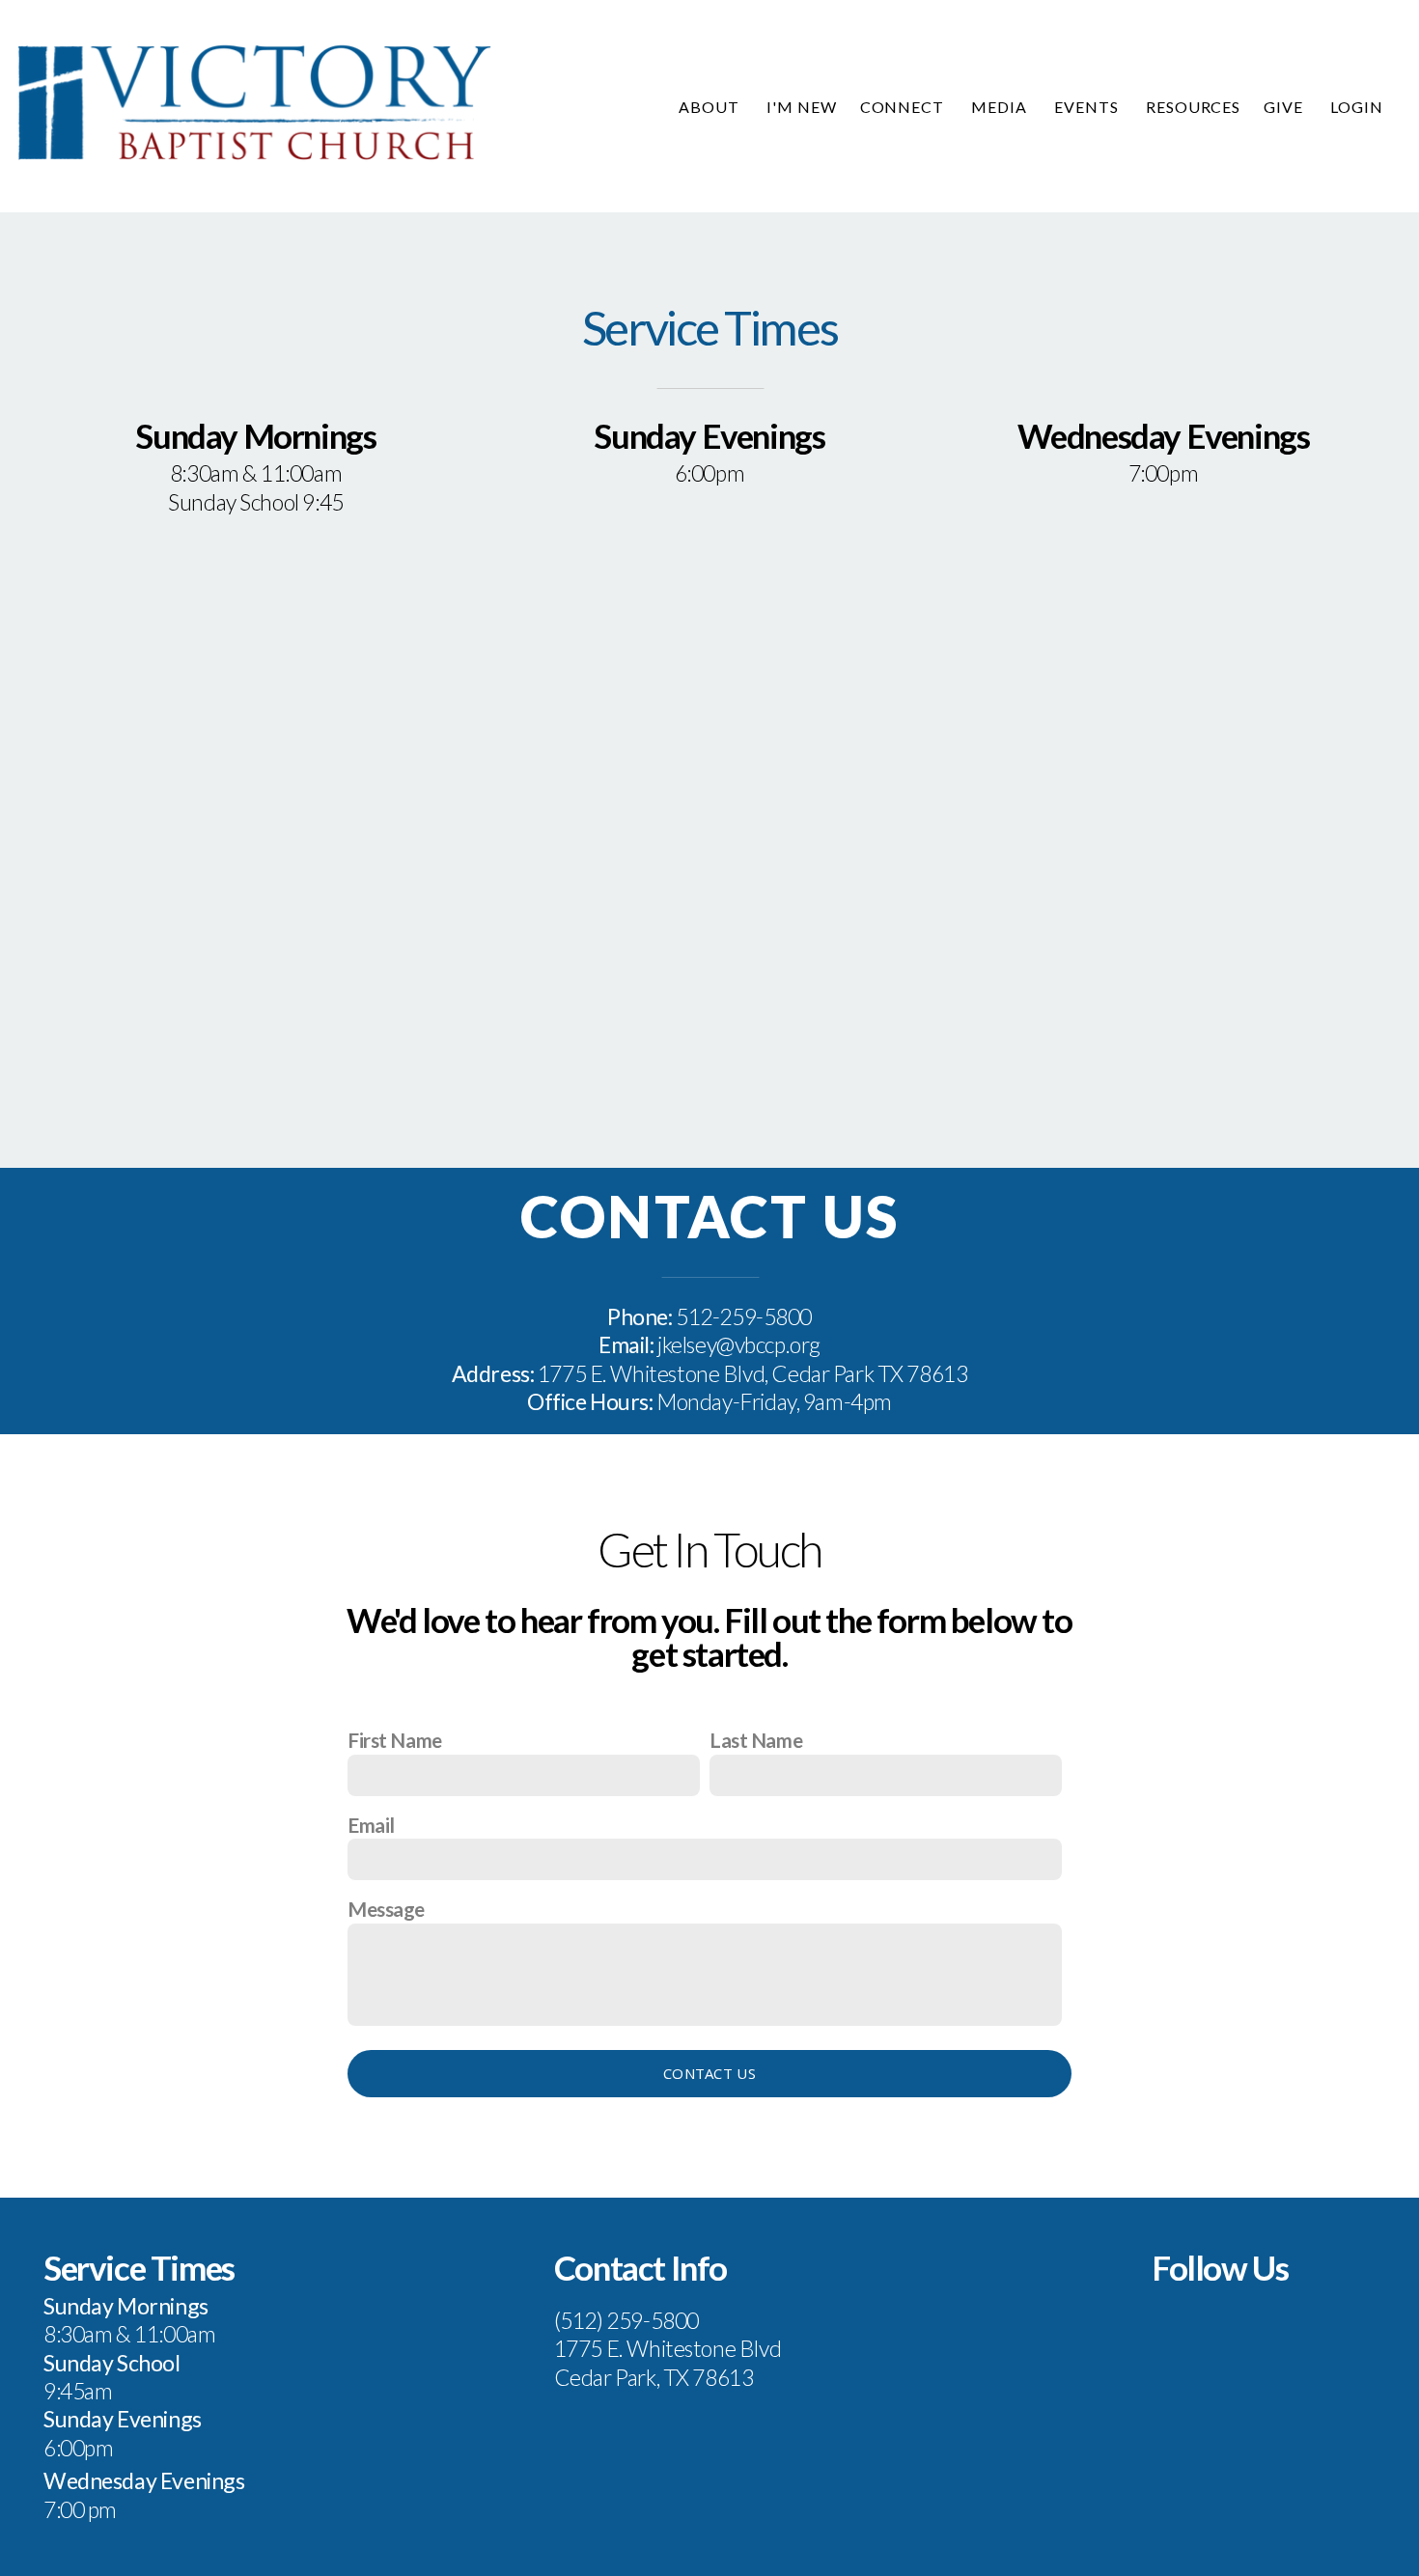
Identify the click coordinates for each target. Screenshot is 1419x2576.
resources (1194, 107)
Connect (904, 107)
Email (371, 1825)
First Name (395, 1740)
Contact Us (709, 2073)
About (711, 107)
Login (1357, 107)
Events (1088, 107)
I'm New (802, 107)
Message (386, 1909)
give (1285, 107)
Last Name (756, 1740)
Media (1001, 107)
